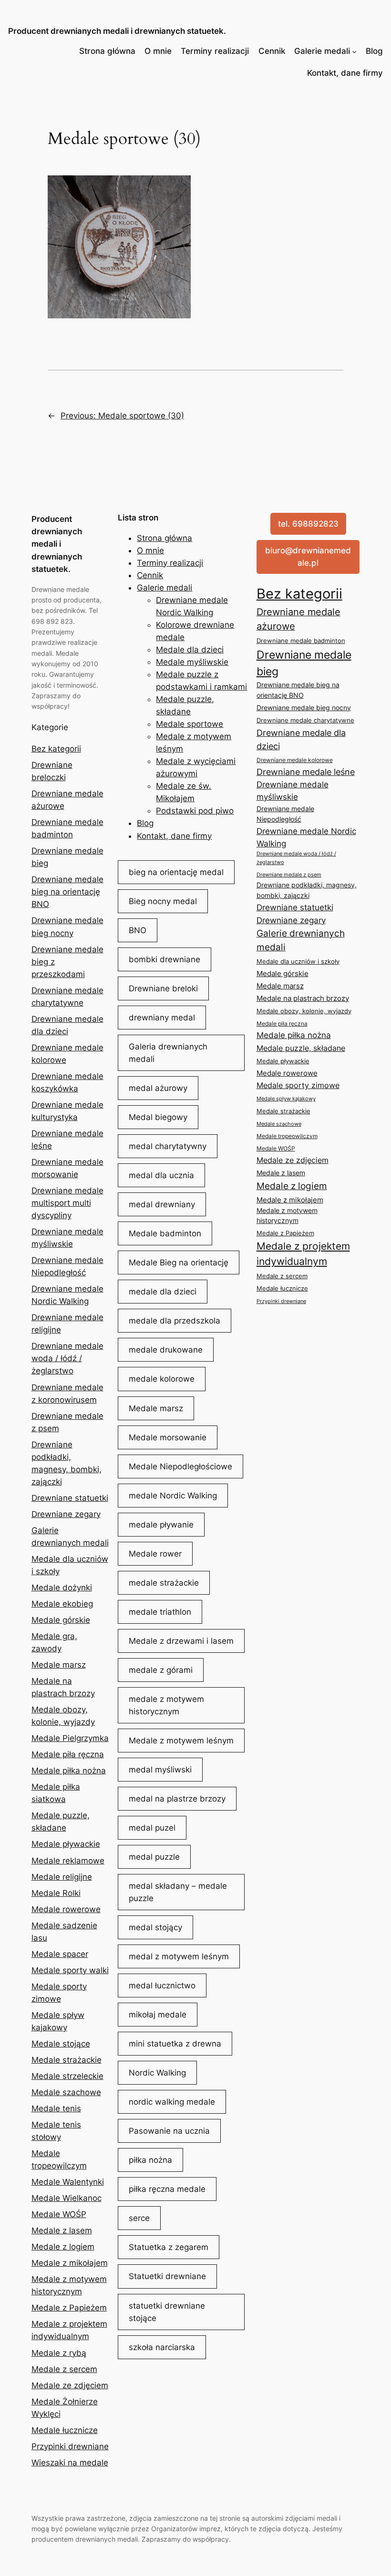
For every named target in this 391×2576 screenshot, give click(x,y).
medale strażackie (164, 1583)
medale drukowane (166, 1350)
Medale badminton (165, 1233)
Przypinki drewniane (70, 2446)
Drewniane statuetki (70, 1498)
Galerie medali (322, 51)
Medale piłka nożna (69, 1771)
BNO (138, 930)
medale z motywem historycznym (166, 1705)
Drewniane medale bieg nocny (304, 708)
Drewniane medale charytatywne (305, 720)
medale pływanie (161, 1525)
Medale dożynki (62, 1588)
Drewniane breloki (163, 988)
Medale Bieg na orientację (179, 1263)
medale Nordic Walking (173, 1496)
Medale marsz (59, 1665)
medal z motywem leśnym (179, 1956)
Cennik (272, 51)
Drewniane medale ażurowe (298, 619)
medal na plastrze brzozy (177, 1799)
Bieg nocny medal (163, 901)
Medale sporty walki (70, 1970)
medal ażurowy (158, 1088)
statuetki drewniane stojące (167, 2312)
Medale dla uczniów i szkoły (298, 961)
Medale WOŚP (59, 2214)
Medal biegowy (158, 1117)
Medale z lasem (62, 2230)
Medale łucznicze (65, 2430)
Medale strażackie (67, 2060)
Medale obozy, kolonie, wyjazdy (304, 1011)
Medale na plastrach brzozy (303, 998)
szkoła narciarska (162, 2347)
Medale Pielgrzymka (70, 1738)
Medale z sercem (64, 2369)
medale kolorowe (162, 1379)
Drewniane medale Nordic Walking (306, 837)
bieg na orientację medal (176, 872)
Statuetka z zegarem (169, 2247)
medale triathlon (160, 1612)
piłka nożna (150, 2160)
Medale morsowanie (168, 1437)
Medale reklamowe (68, 1861)
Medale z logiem (63, 2247)
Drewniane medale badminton (301, 641)
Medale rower (155, 1554)
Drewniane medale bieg (304, 663)
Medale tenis (56, 2108)
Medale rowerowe (66, 1909)
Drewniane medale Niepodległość (285, 814)
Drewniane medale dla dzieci (301, 739)
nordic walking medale (172, 2102)
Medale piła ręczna (68, 1754)
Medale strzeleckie (67, 2076)
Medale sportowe (190, 724)
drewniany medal (162, 1018)
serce (139, 2218)
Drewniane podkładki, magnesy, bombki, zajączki (307, 890)
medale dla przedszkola (175, 1321)
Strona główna (107, 51)
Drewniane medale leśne (306, 772)
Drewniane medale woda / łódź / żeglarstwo (67, 1358)
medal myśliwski (160, 1770)
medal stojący (155, 1927)
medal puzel (152, 1828)
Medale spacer (60, 1954)
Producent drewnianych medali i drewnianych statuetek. (117, 31)
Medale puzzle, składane (301, 1048)
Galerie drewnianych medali (301, 940)
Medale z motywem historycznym (287, 1216)
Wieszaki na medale (70, 2463)
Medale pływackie (66, 1844)
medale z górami (161, 1670)
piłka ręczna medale (167, 2189)
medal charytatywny (168, 1146)
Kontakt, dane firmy (345, 73)
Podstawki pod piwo (195, 811)
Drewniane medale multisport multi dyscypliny (67, 1203)
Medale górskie (61, 1620)
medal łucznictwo (162, 1985)
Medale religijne (62, 1877)
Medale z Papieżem (69, 2308)
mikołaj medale (158, 2015)
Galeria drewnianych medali (168, 1053)
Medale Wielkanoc (67, 2198)
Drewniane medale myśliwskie (293, 791)
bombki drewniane (165, 959)
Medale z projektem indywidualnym (303, 1254)
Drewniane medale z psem (289, 875)
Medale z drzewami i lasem (181, 1641)
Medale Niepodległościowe (180, 1466)
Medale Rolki (56, 1893)
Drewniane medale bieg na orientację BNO (67, 892)
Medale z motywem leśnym (181, 1741)
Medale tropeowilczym (287, 1136)
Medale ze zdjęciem (70, 2385)
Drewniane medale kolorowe (295, 760)
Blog (374, 51)
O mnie (158, 51)
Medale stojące (61, 2044)
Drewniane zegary (66, 1514)
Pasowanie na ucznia (169, 2131)
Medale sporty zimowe (298, 1085)
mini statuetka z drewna (175, 2044)
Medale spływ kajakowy (286, 1099)
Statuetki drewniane (167, 2276)
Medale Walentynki (68, 2182)
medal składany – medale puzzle (178, 1892)
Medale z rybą (59, 2353)
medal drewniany (162, 1204)
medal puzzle (154, 1857)
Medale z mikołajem (70, 2263)
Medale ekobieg (62, 1604)
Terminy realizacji (215, 51)
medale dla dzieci (163, 1292)
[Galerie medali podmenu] (354, 51)
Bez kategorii (56, 749)
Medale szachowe (66, 2092)
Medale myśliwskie (192, 662)
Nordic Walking (157, 2073)
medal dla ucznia (161, 1175)
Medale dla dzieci (190, 650)
